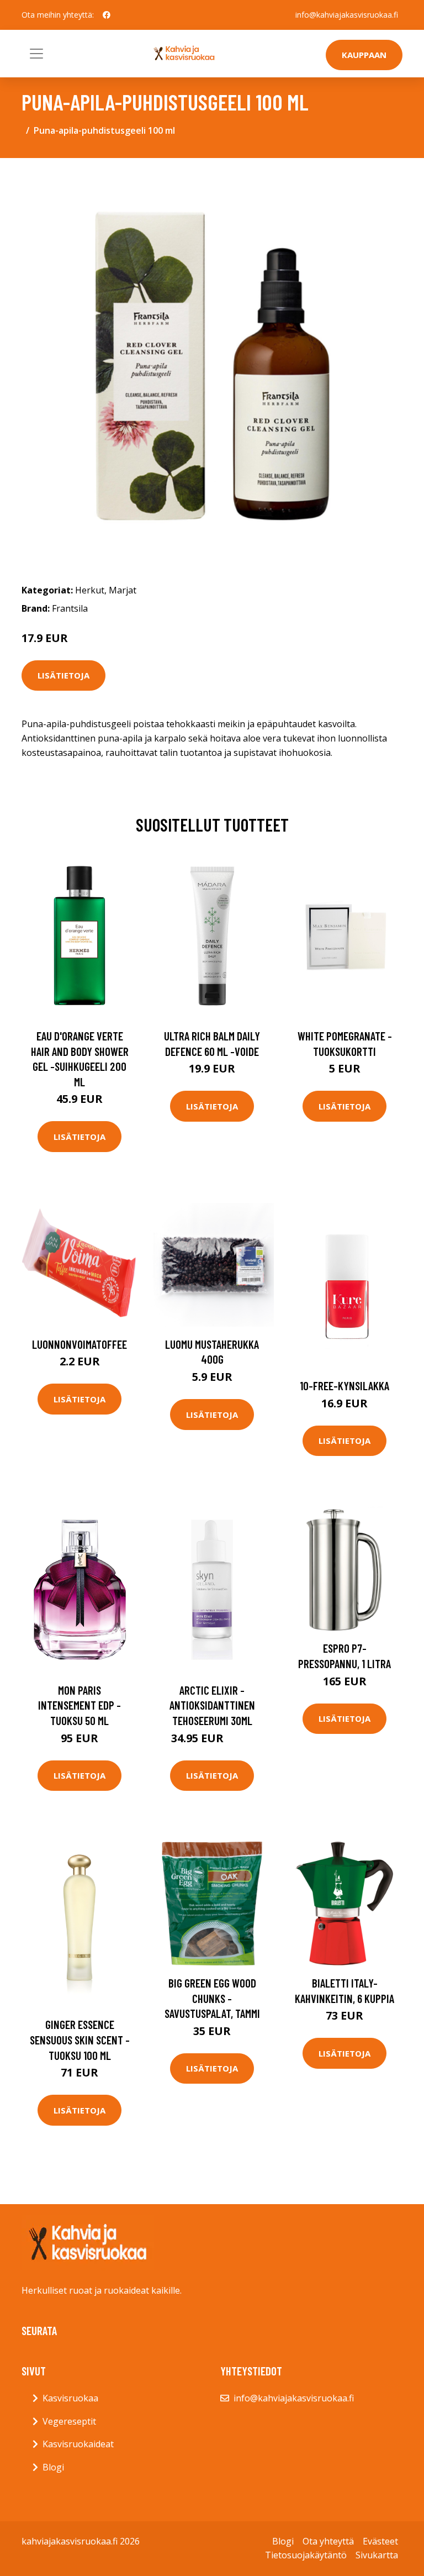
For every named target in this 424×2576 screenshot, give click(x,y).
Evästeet (380, 2541)
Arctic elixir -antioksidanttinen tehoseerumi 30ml (212, 1705)
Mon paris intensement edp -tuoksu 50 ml (79, 1705)
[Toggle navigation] (36, 54)
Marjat (123, 590)
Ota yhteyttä (328, 2541)
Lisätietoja (63, 675)
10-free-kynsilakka (344, 1386)
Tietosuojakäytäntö (306, 2555)
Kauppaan (364, 55)
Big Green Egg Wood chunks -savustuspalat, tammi (212, 1998)
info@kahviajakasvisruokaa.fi (347, 15)
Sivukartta (377, 2555)
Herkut (90, 590)
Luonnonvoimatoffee (79, 1344)
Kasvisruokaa (70, 2398)
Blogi (53, 2467)
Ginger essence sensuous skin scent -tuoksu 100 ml (80, 2039)
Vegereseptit (69, 2421)
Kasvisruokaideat (78, 2444)
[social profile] (107, 15)
